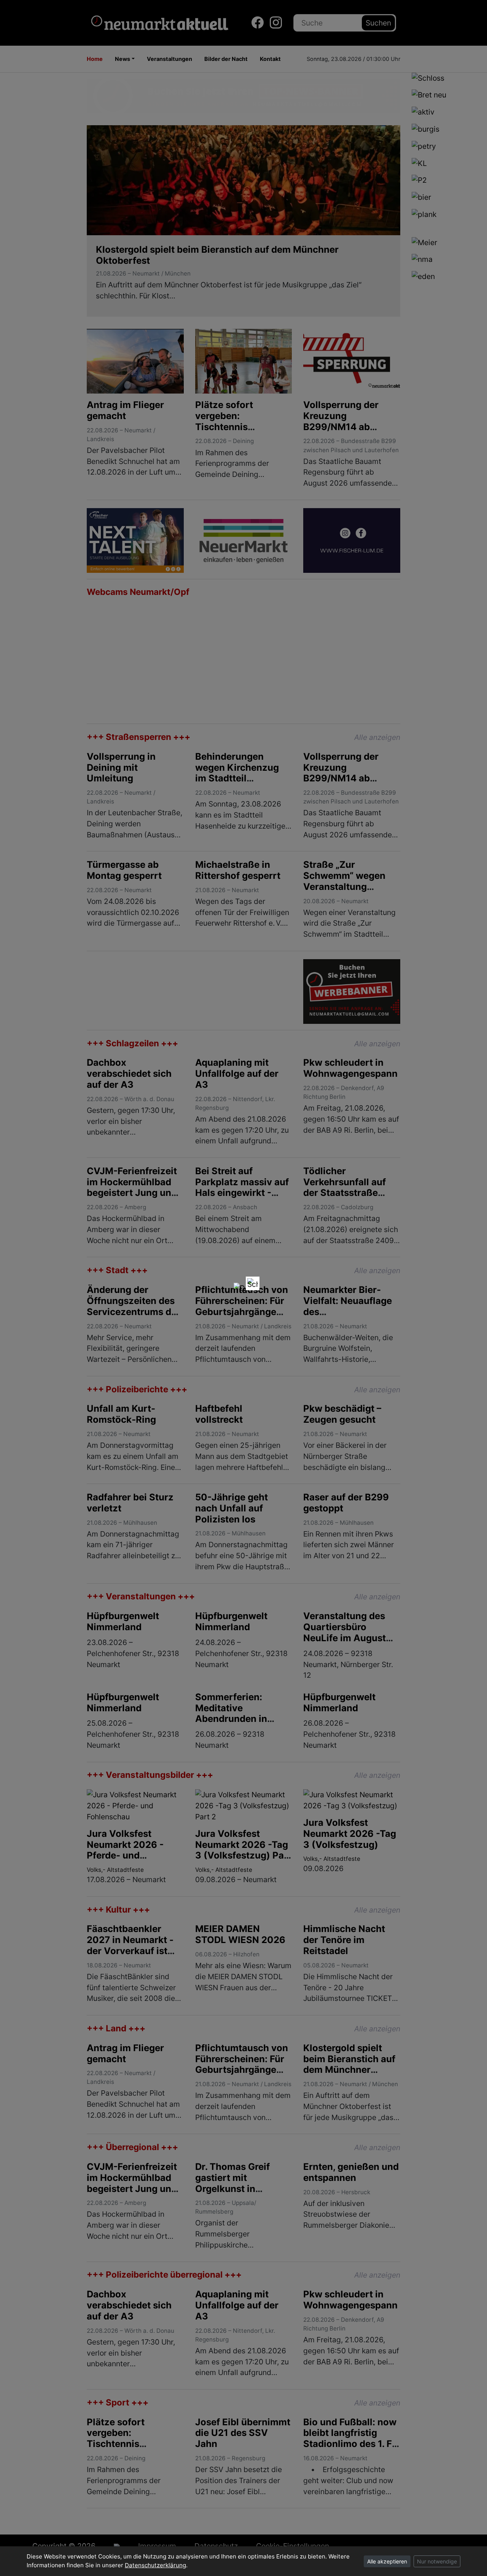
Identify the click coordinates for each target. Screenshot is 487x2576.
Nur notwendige (437, 2561)
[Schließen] (253, 1283)
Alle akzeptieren (387, 2561)
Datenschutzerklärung (155, 2565)
